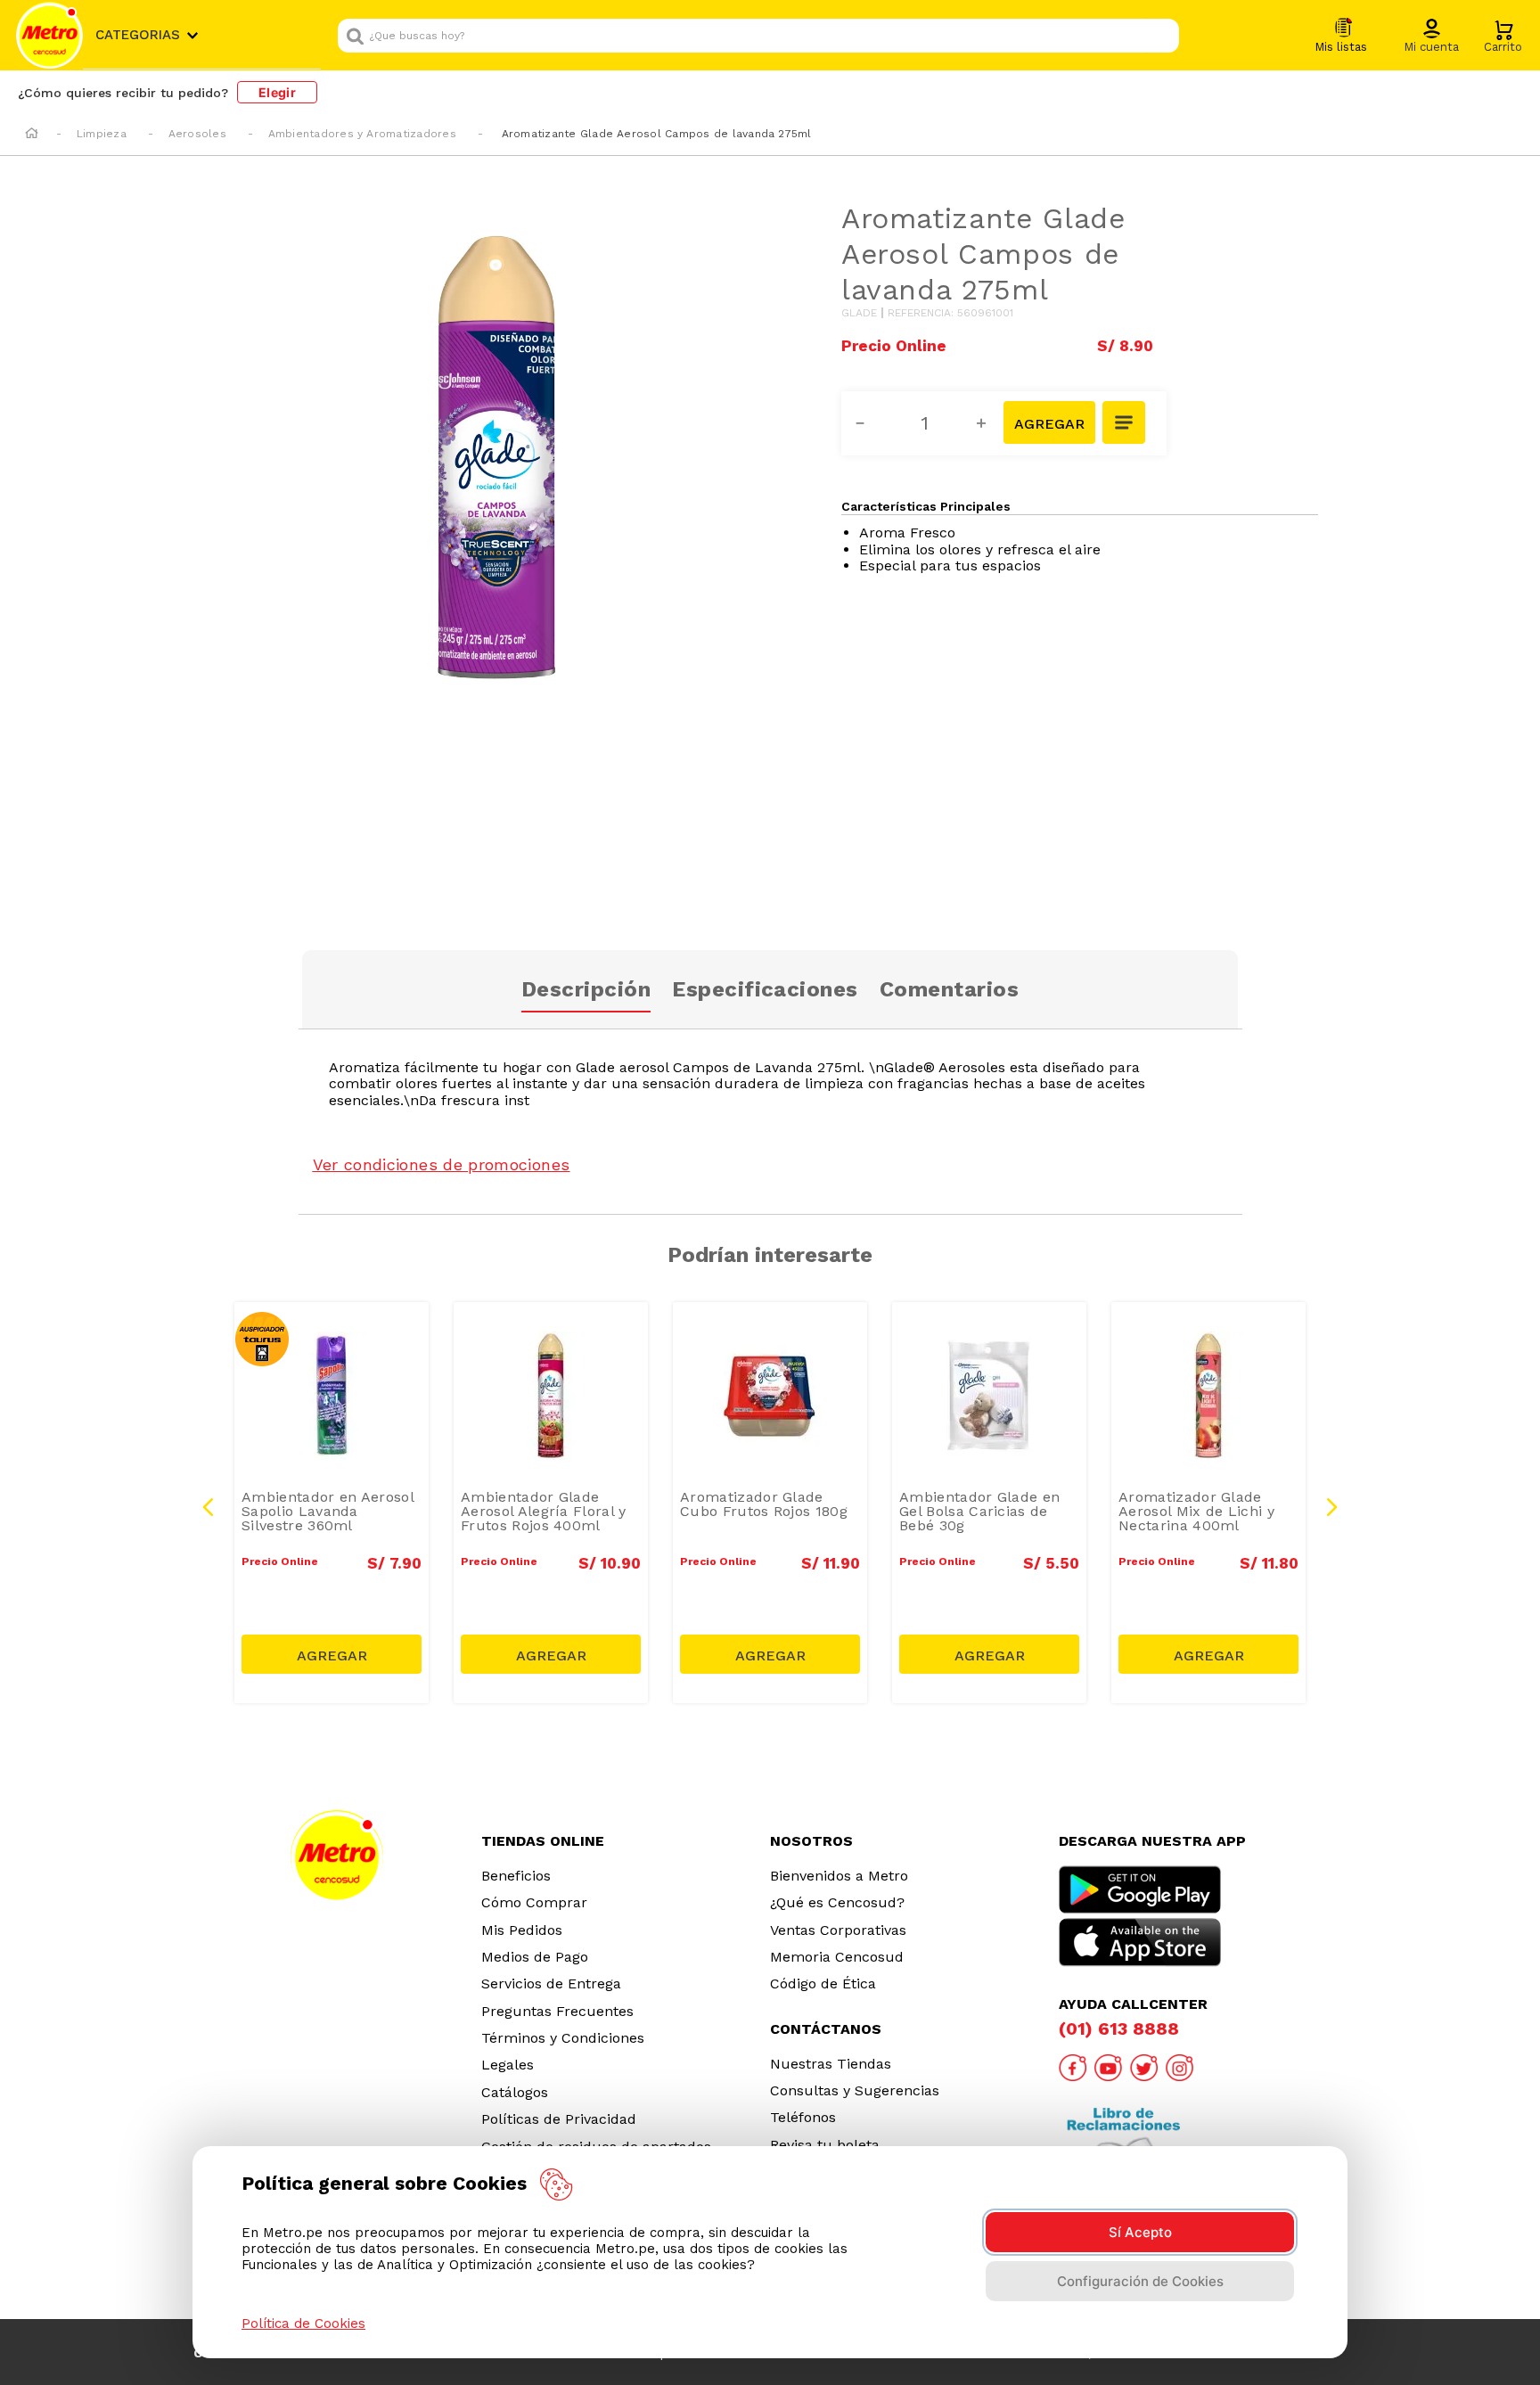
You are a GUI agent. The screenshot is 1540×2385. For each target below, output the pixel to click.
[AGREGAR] (1049, 422)
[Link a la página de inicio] (32, 135)
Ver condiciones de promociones (442, 1164)
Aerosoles (197, 134)
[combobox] (758, 36)
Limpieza (102, 134)
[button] (1431, 37)
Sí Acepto (1140, 2232)
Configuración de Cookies (1140, 2281)
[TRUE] (332, 1654)
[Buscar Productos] (1161, 36)
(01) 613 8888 (1119, 2028)
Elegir (277, 92)
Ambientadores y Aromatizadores (362, 134)
